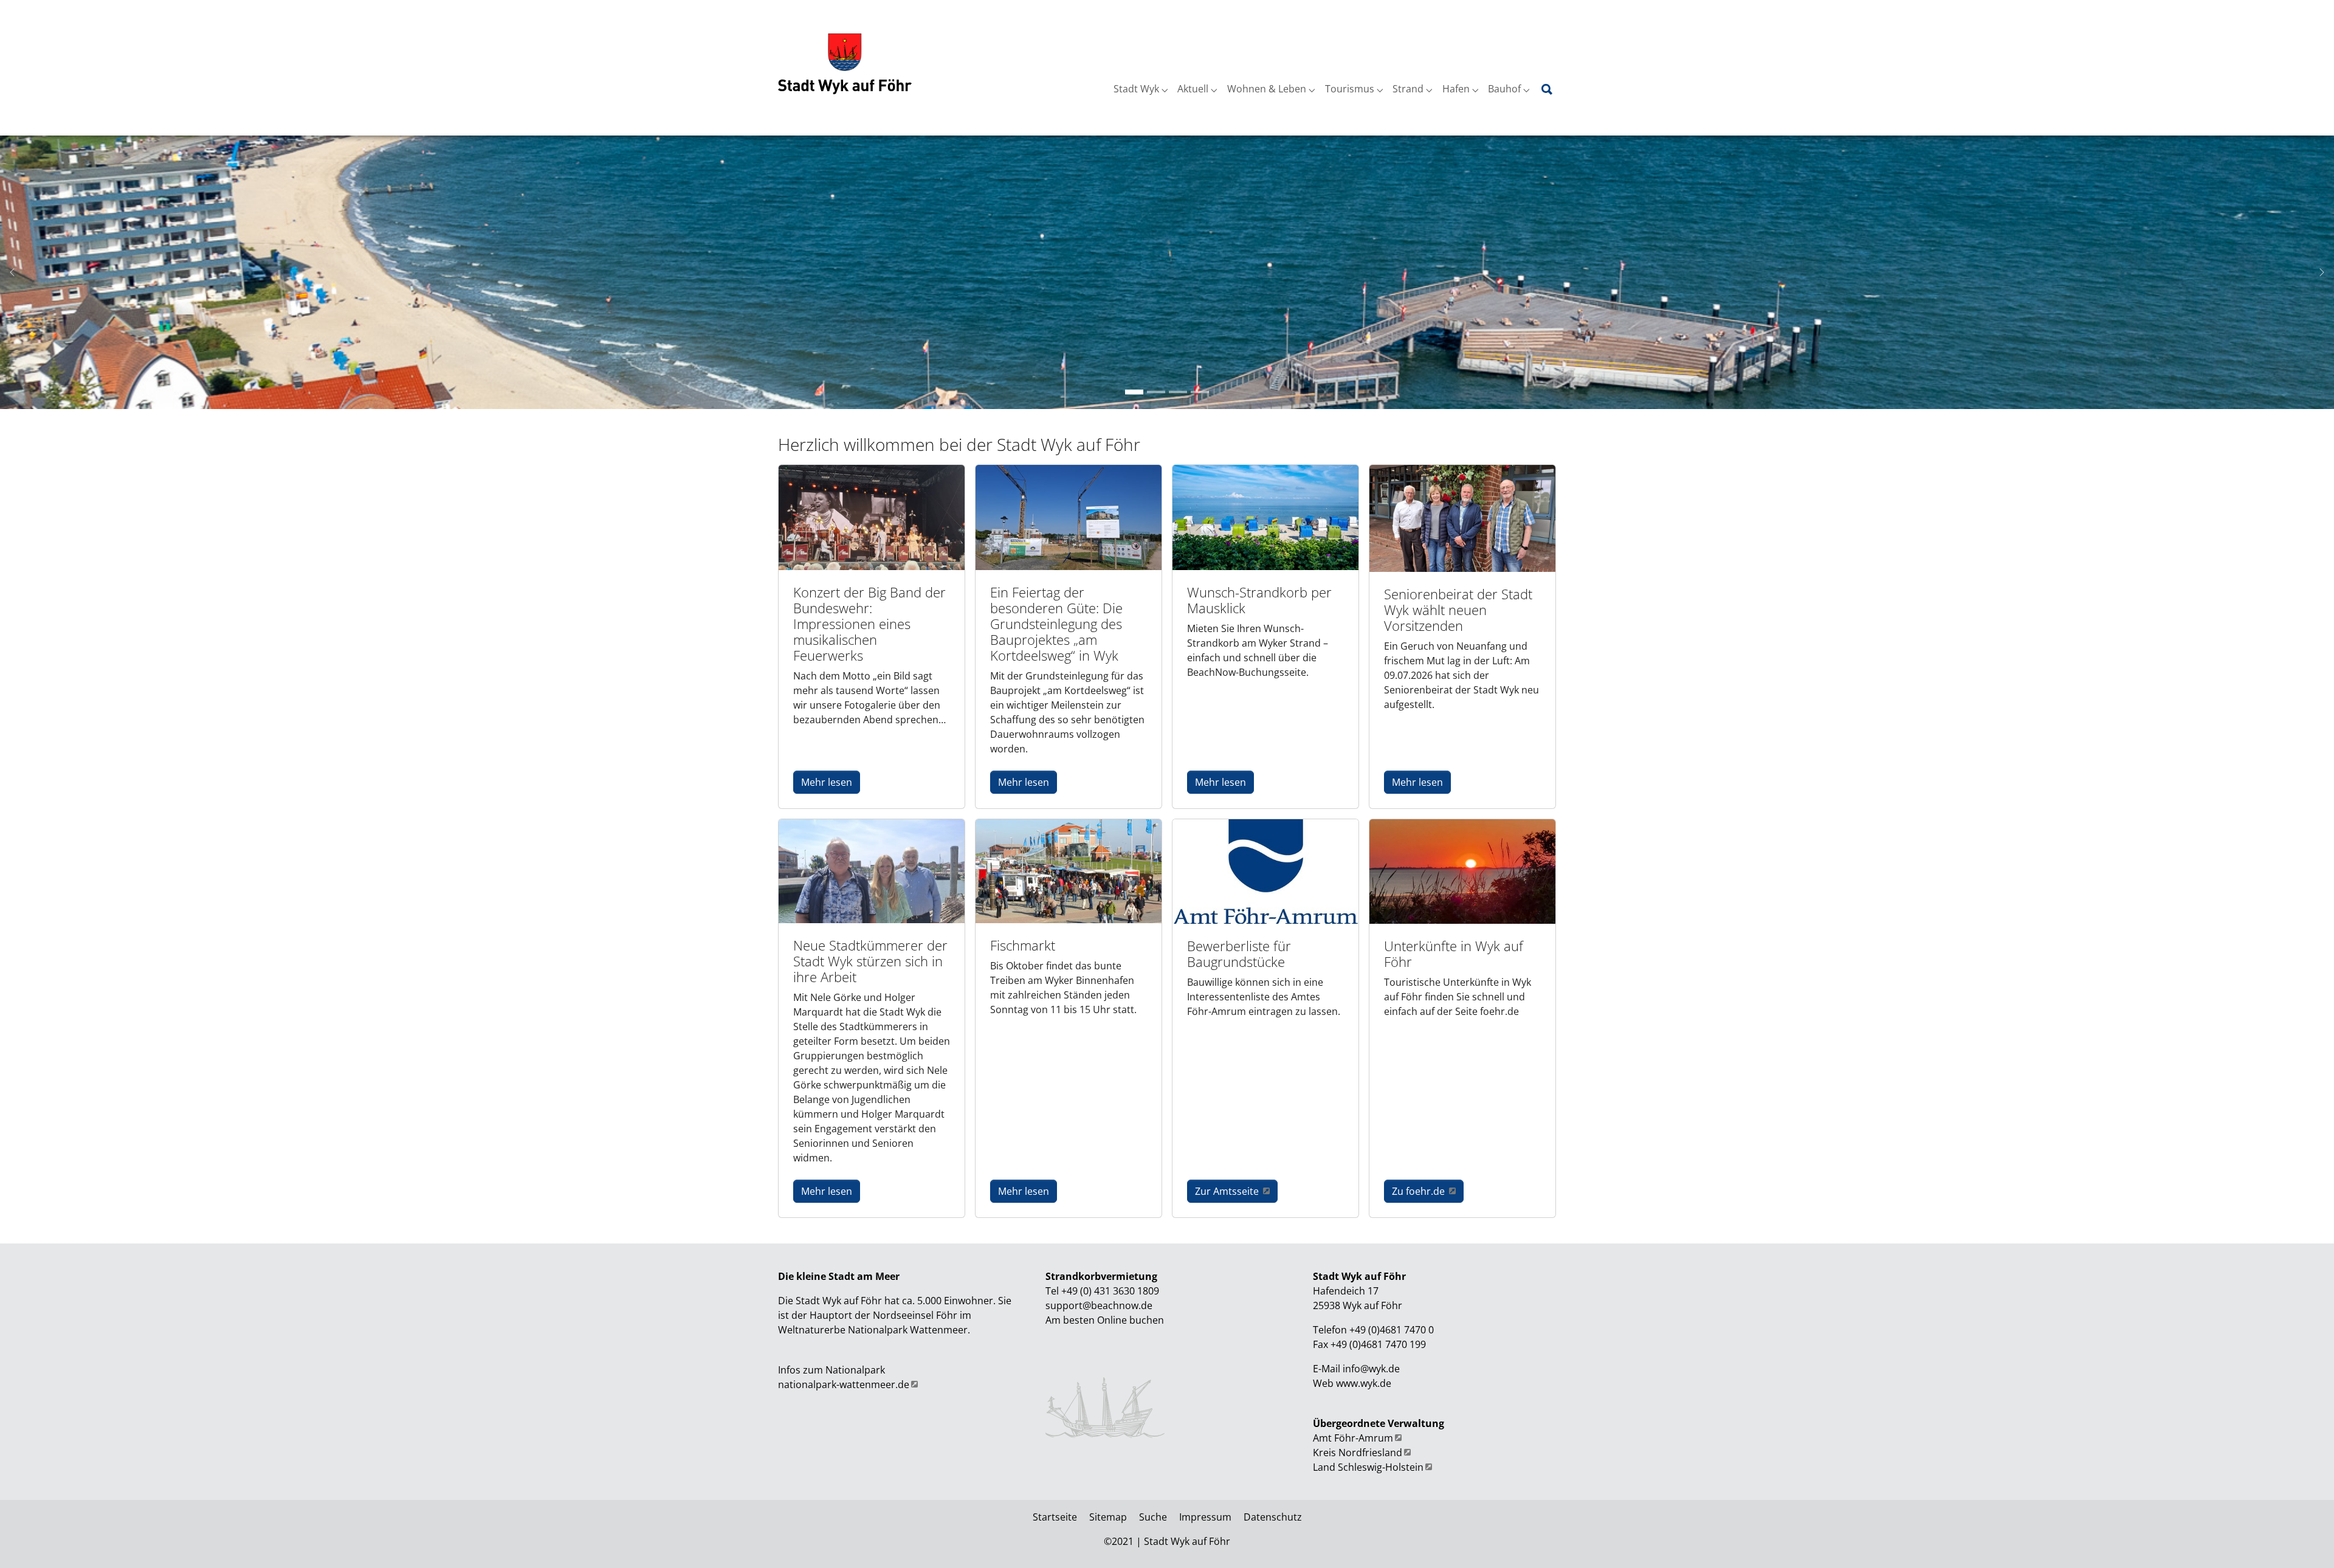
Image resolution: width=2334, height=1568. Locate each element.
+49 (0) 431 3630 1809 (1110, 1291)
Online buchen (1131, 1320)
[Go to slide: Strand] (1178, 392)
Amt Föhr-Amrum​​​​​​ (1353, 1438)
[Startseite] (845, 64)
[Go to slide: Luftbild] (1200, 392)
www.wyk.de (1364, 1383)
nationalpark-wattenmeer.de (844, 1384)
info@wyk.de (1371, 1369)
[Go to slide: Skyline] (1134, 392)
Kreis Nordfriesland (1358, 1453)
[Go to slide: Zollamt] (1156, 392)
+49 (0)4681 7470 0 (1390, 1330)
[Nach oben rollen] (2307, 1541)
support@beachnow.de (1099, 1305)
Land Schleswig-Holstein (1368, 1467)
